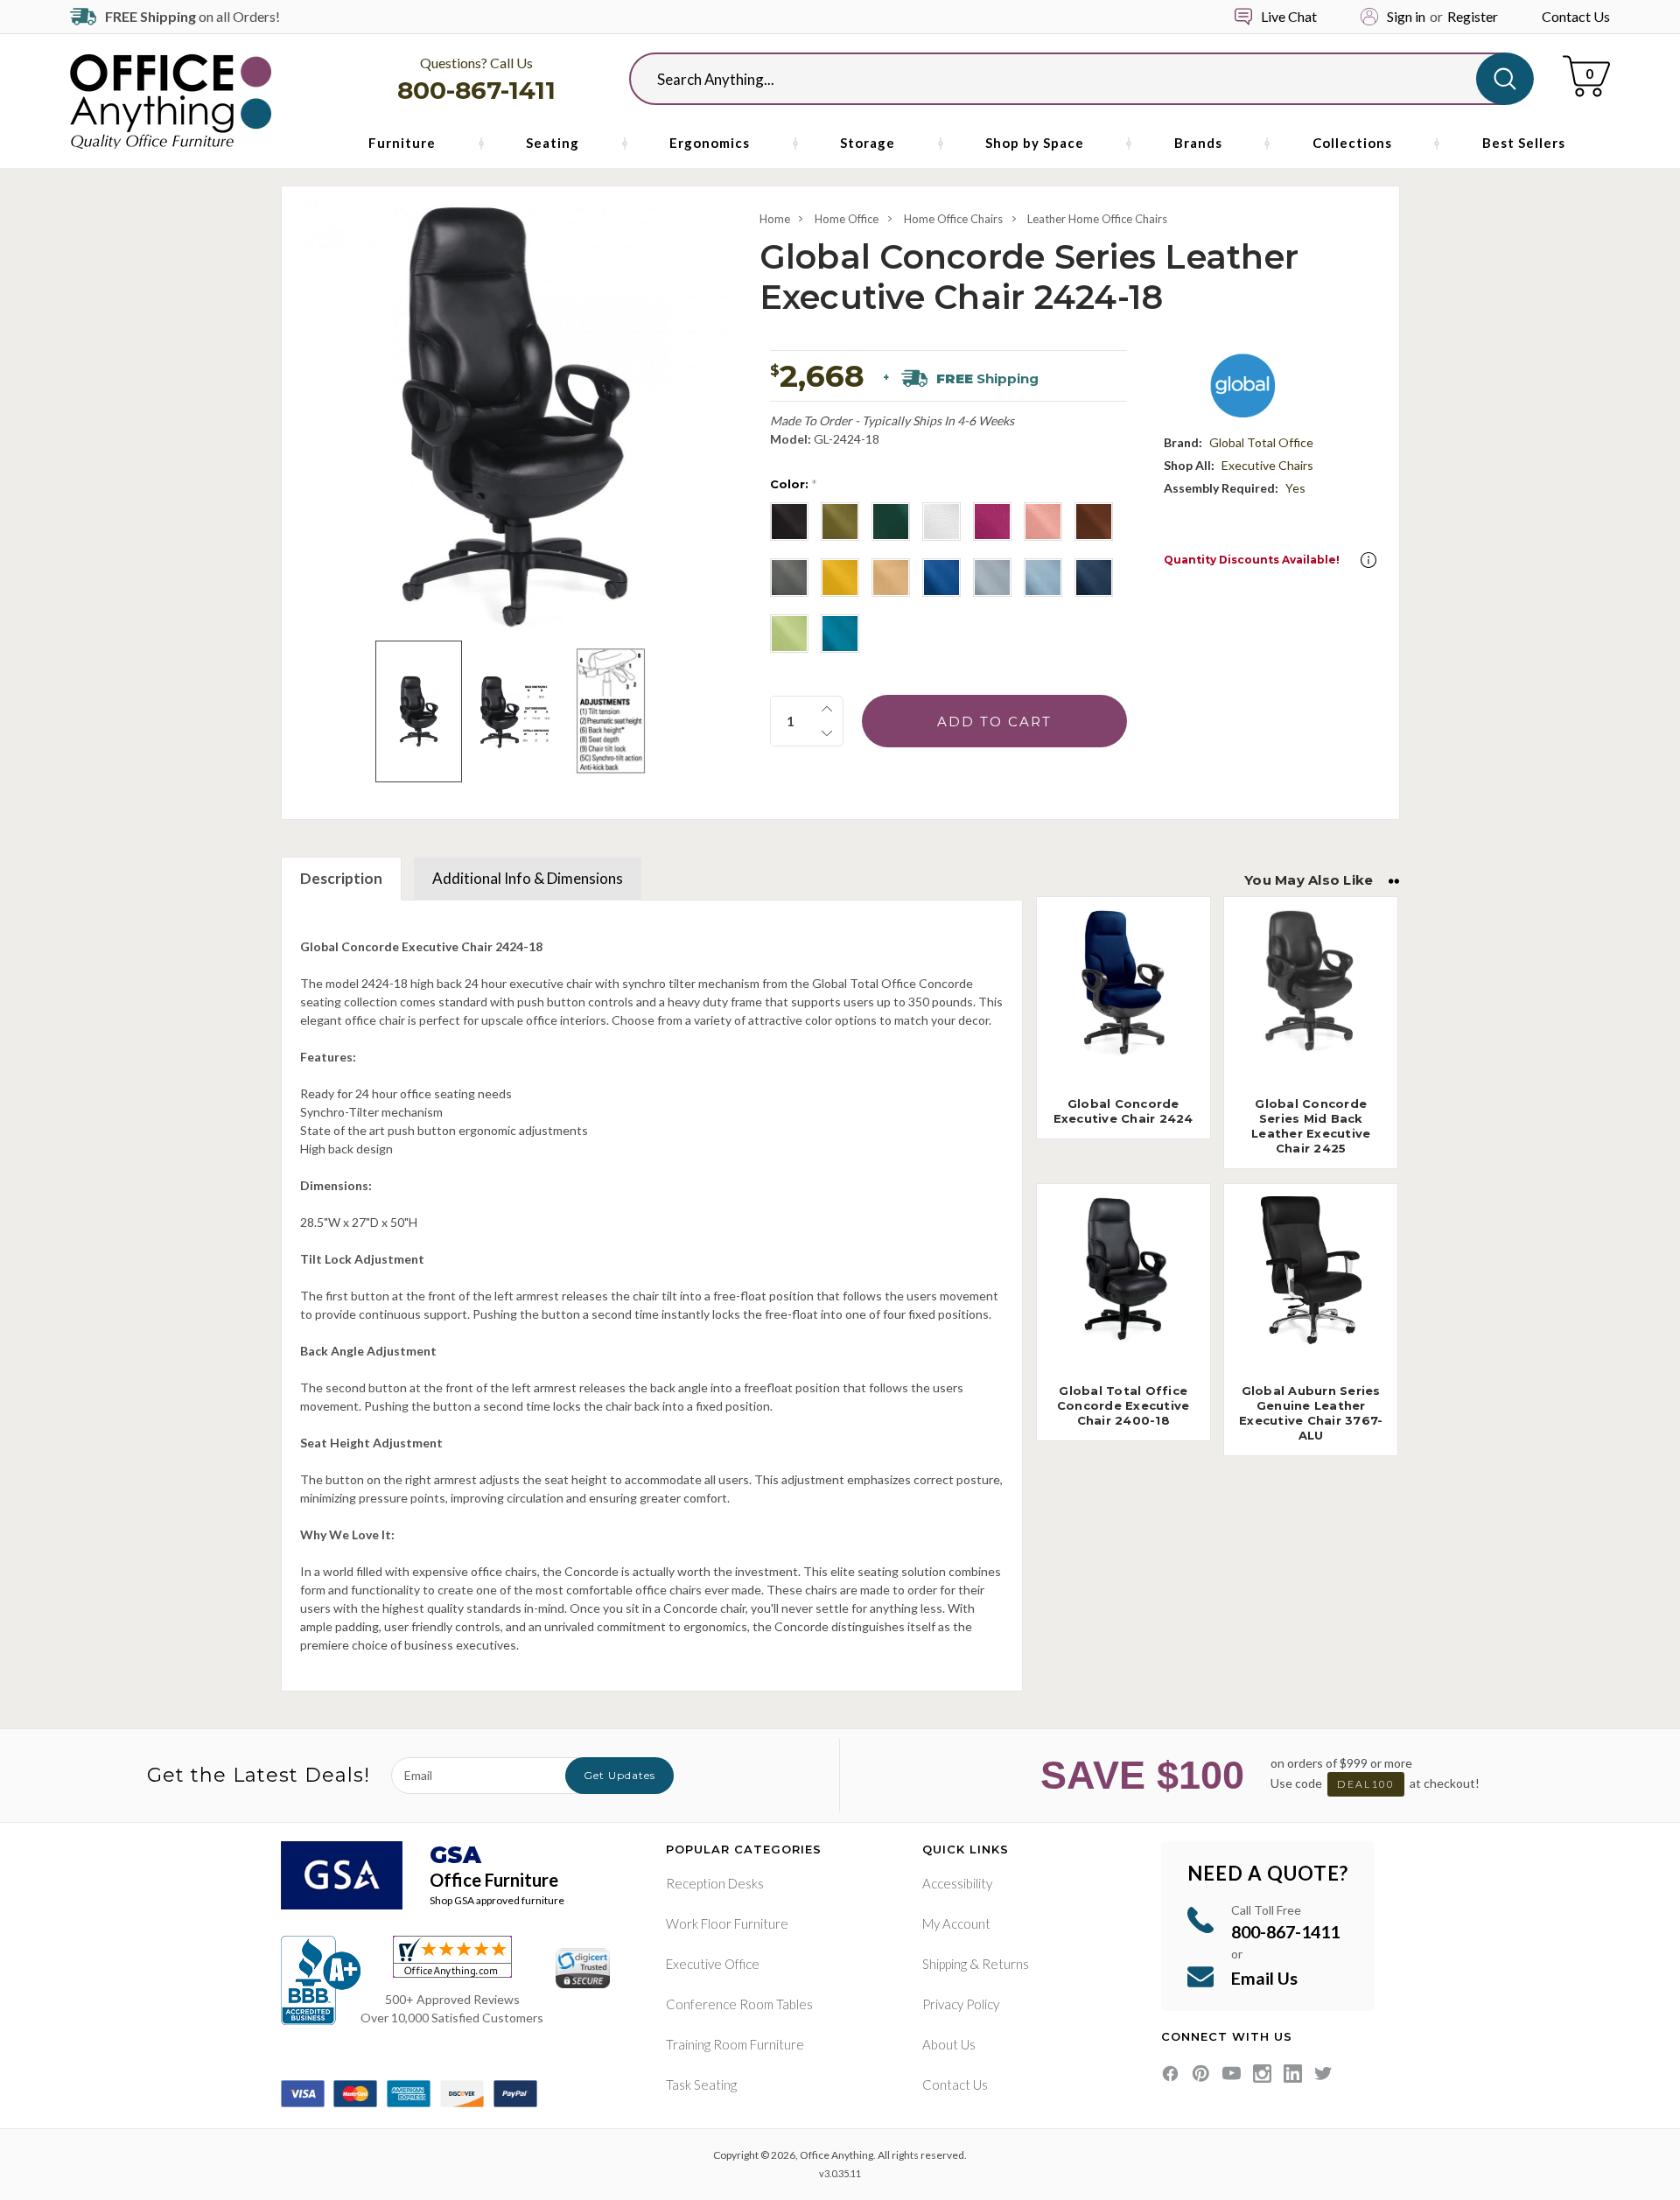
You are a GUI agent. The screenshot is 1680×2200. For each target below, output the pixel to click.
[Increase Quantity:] (827, 709)
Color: (793, 484)
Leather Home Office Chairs (1097, 219)
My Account (956, 1923)
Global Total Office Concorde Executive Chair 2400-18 (1123, 1405)
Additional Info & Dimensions (528, 878)
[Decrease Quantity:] (827, 733)
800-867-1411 (476, 90)
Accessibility (957, 1883)
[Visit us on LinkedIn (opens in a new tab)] (1293, 2074)
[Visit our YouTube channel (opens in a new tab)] (1232, 2074)
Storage (868, 143)
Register (1473, 16)
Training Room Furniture (735, 2044)
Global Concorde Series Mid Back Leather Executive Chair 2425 (1311, 1126)
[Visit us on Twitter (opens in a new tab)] (1323, 2074)
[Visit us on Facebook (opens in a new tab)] (1170, 2074)
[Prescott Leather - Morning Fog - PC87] (992, 578)
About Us (949, 2044)
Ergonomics (710, 143)
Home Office (847, 219)
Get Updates (619, 1775)
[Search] (1505, 79)
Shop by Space (1035, 143)
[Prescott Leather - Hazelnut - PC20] (1094, 522)
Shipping (945, 1964)
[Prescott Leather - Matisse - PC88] (941, 578)
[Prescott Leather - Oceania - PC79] (1094, 578)
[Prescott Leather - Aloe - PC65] (840, 522)
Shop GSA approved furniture (497, 1900)
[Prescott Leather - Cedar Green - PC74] (891, 522)
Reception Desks (715, 1883)
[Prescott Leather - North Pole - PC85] (1043, 578)
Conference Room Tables (739, 2004)
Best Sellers (1524, 143)
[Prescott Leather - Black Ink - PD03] (789, 522)
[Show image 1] (419, 711)
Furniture (402, 143)
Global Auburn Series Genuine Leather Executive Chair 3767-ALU (1311, 1413)
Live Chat (1289, 16)
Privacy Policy (961, 2004)
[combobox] (1067, 79)
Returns (1005, 1964)
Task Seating (701, 2084)
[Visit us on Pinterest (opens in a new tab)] (1201, 2074)
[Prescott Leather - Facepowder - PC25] (1043, 522)
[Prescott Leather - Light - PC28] (891, 578)
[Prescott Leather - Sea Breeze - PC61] (789, 634)
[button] (1368, 560)
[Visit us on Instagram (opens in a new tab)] (1262, 2074)
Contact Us (1576, 16)
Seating (553, 143)
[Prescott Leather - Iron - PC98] (789, 578)
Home (775, 219)
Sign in (1406, 16)
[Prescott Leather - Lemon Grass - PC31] (840, 578)
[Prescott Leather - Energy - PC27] (992, 522)
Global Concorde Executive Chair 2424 (1123, 1111)
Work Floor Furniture (727, 1923)
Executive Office (713, 1964)
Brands (1198, 143)
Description (341, 878)
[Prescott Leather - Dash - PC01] (941, 522)
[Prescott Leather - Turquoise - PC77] (840, 634)
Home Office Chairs (953, 219)
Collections (1352, 143)
